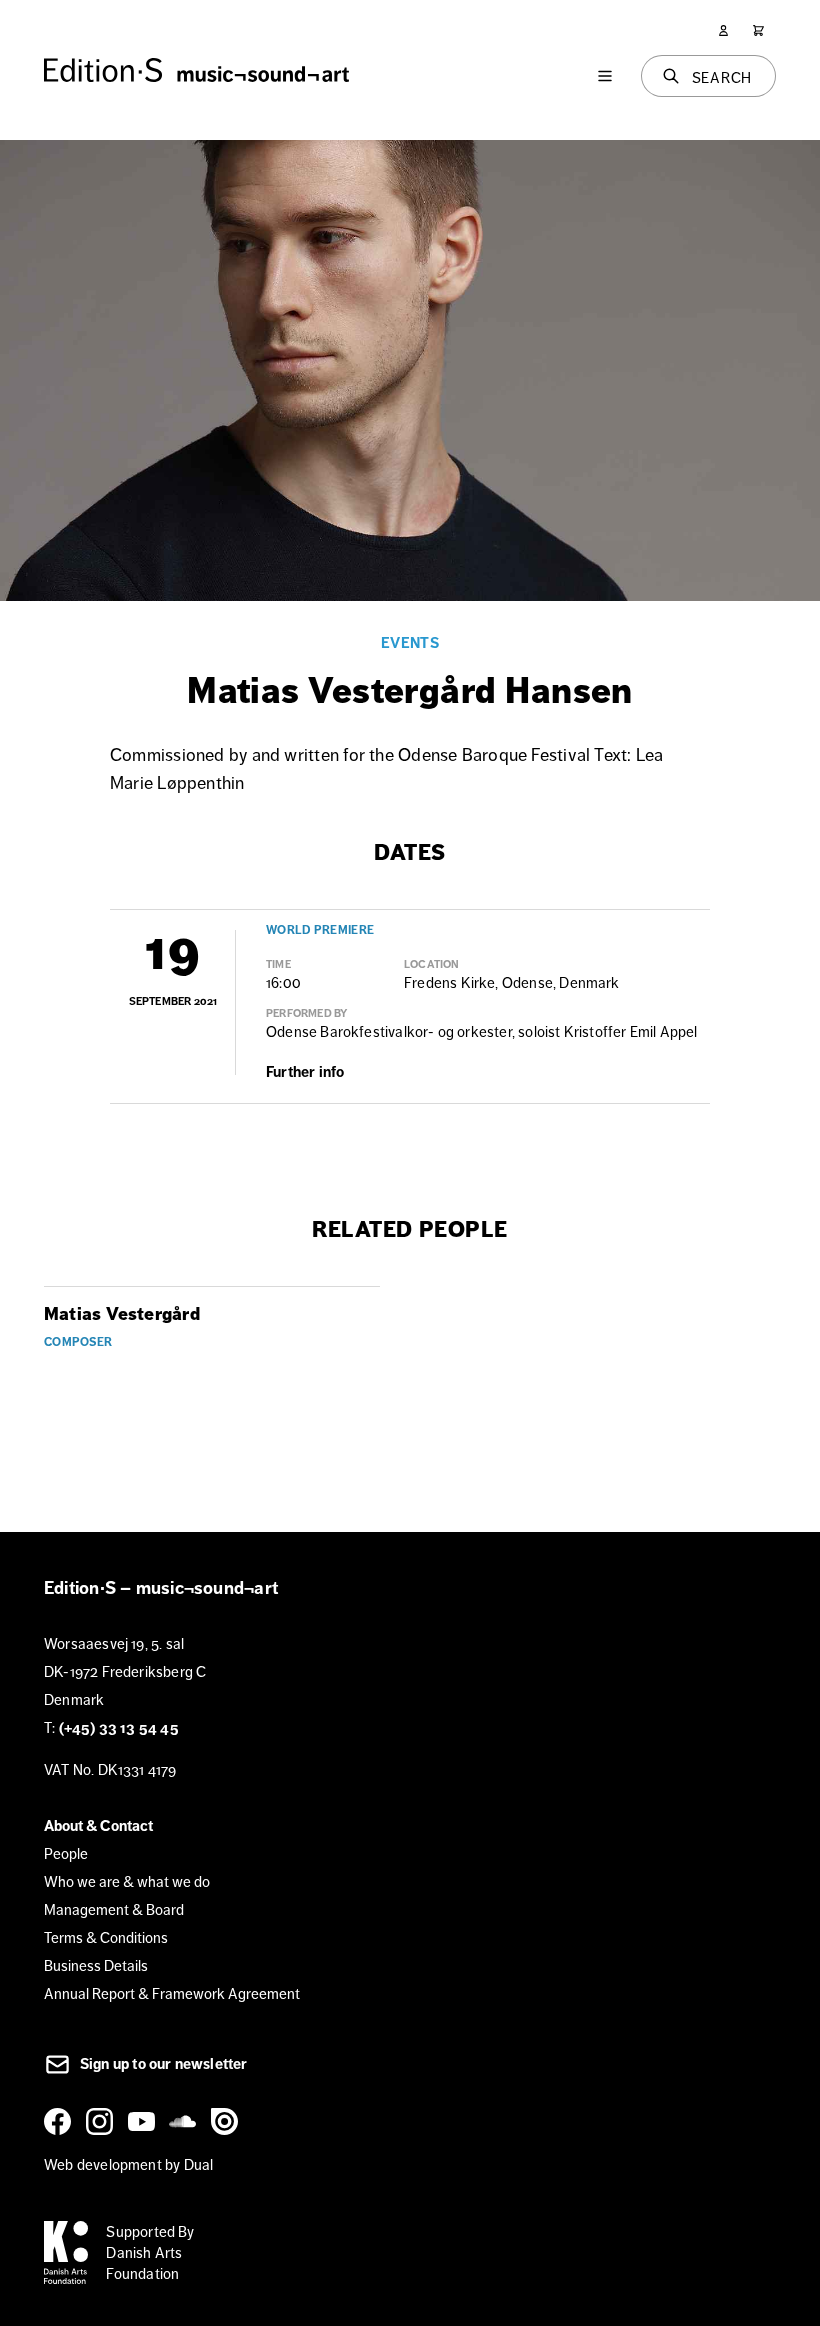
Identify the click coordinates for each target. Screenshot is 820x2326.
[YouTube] (145, 2121)
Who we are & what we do (127, 1881)
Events (410, 643)
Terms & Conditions (106, 1937)
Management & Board (114, 1909)
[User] (723, 30)
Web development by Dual (128, 2164)
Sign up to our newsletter (162, 2064)
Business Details (96, 1965)
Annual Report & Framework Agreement (172, 1993)
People (66, 1853)
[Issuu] (228, 2121)
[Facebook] (61, 2121)
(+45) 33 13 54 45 (119, 1728)
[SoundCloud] (186, 2121)
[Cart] (758, 30)
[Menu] (605, 76)
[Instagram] (103, 2121)
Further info (305, 1072)
